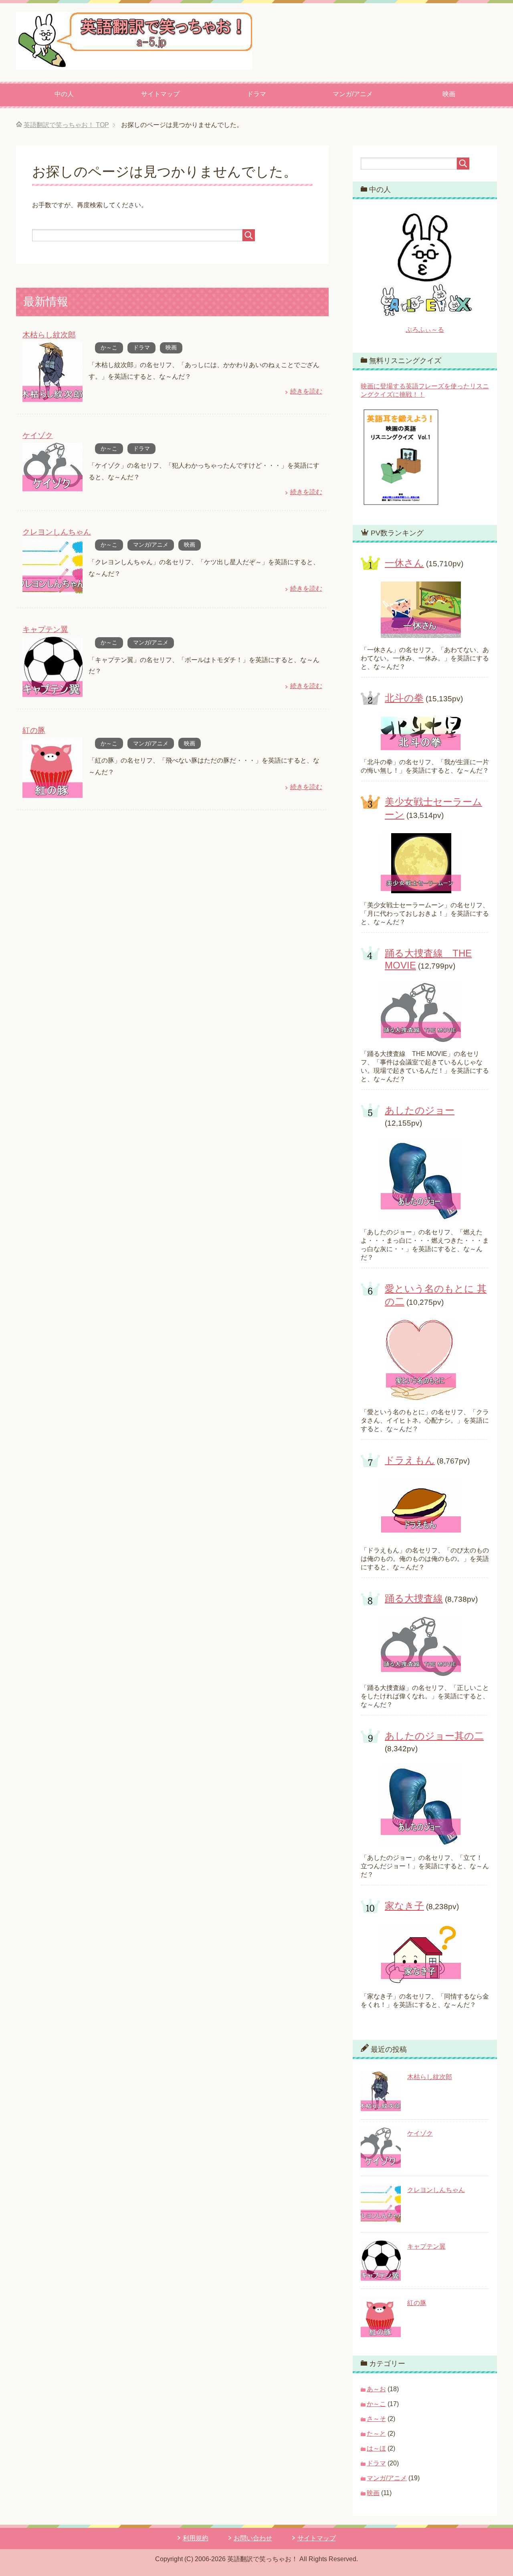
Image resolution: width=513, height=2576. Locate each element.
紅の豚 (34, 730)
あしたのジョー (420, 1110)
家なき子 (404, 1906)
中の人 (64, 94)
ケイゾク (38, 435)
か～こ (109, 347)
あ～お (376, 2389)
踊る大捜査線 (414, 1598)
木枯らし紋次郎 (49, 335)
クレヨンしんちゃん (57, 532)
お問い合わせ (253, 2538)
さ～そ (376, 2419)
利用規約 (196, 2538)
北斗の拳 (404, 698)
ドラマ (256, 94)
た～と (376, 2434)
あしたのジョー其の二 (434, 1736)
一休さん (404, 563)
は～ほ (376, 2448)
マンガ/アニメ (353, 94)
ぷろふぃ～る (425, 330)
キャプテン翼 (45, 629)
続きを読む (306, 391)
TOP (66, 125)
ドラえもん (410, 1460)
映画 (449, 94)
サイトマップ (160, 94)
